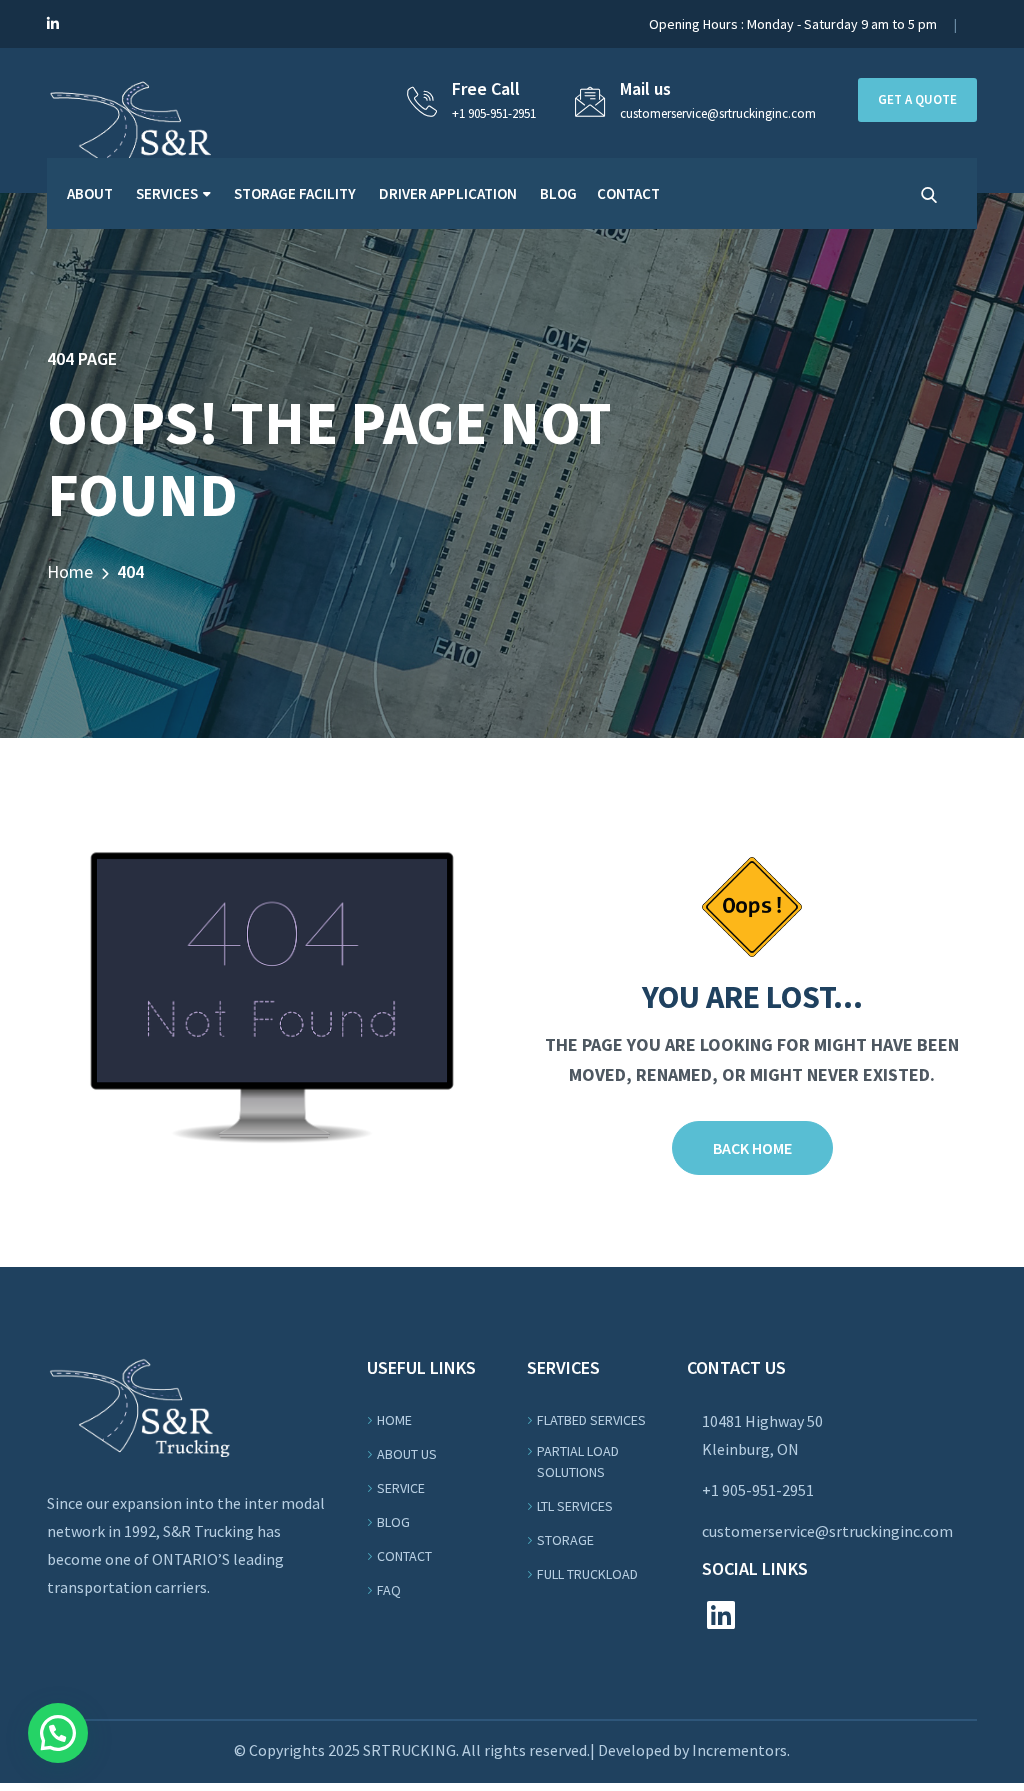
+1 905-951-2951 (494, 113)
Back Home (752, 1148)
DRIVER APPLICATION (448, 193)
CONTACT (628, 193)
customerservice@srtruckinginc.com (827, 1531)
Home (70, 571)
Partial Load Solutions (578, 1461)
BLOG (558, 193)
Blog (393, 1522)
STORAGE (565, 1540)
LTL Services (575, 1506)
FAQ (389, 1590)
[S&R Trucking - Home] (139, 126)
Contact (404, 1556)
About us (407, 1454)
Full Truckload (587, 1574)
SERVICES (167, 193)
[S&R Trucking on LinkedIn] (53, 24)
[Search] (929, 195)
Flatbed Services (591, 1420)
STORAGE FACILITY (295, 193)
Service (401, 1488)
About (90, 193)
